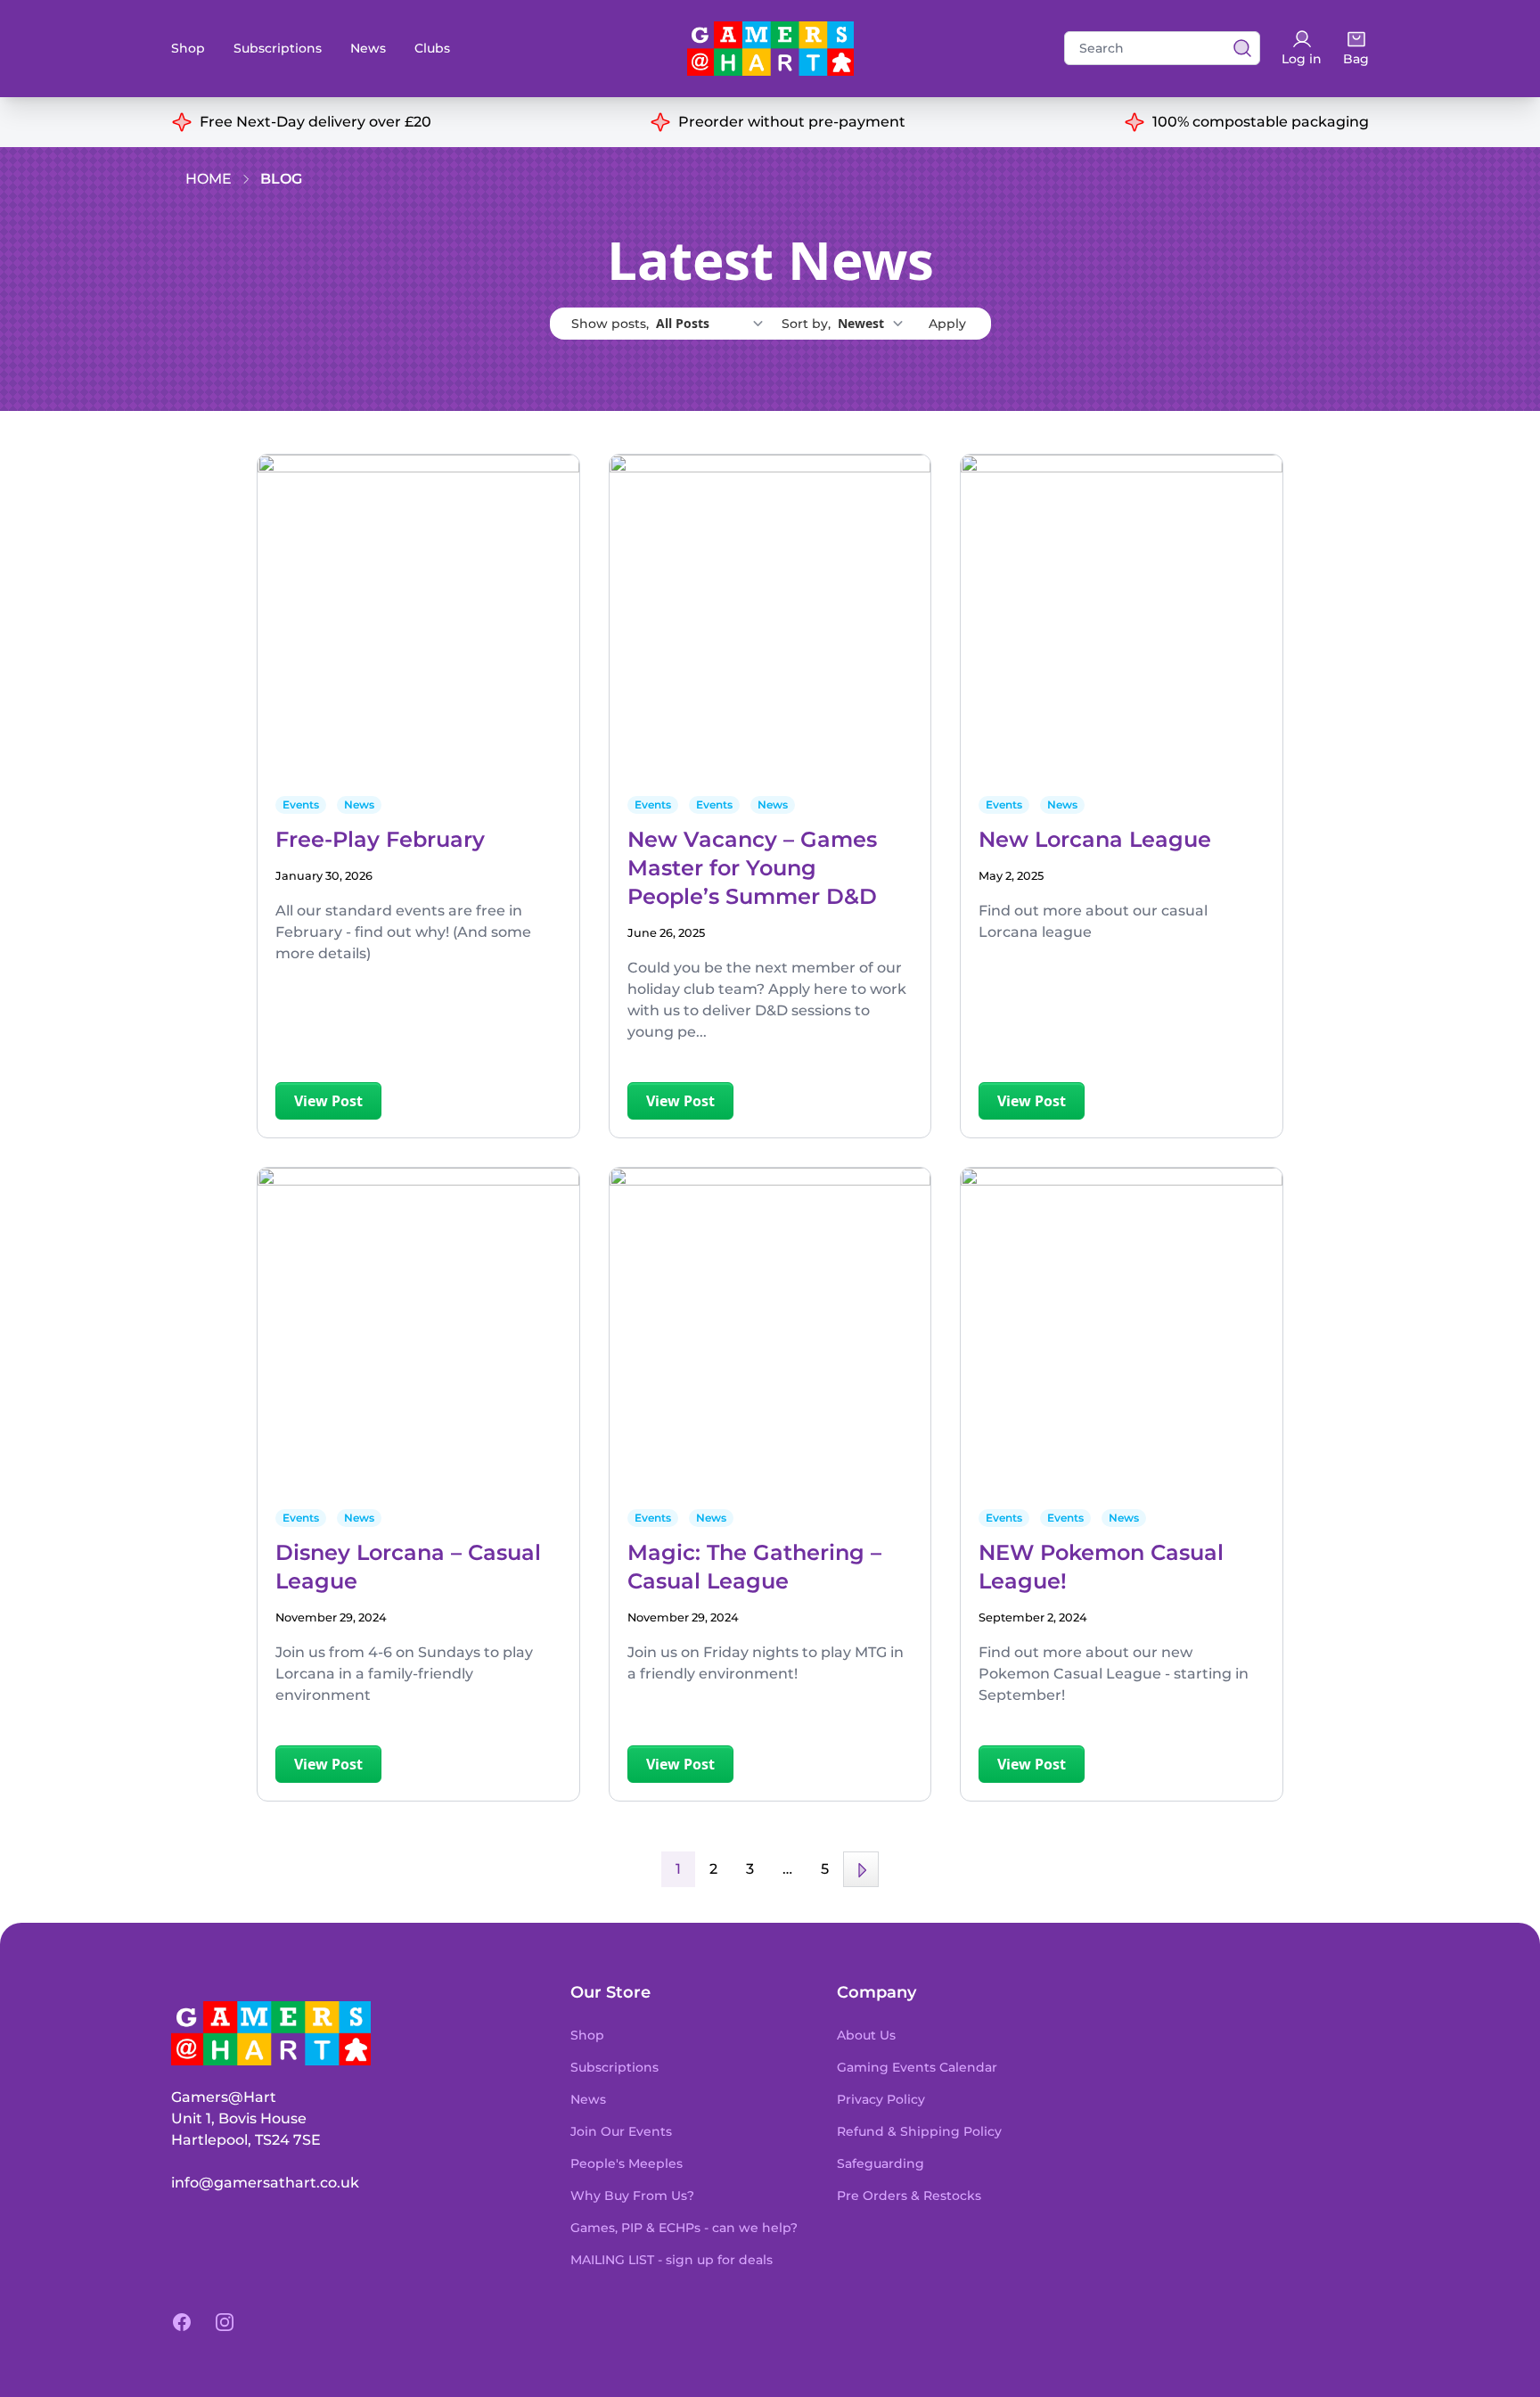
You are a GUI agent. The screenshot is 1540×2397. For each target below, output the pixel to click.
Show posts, (612, 324)
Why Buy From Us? (632, 2196)
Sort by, (808, 324)
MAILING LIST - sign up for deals (672, 2260)
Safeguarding (881, 2163)
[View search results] (1237, 48)
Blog (281, 179)
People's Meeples (627, 2163)
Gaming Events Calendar (917, 2067)
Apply (947, 324)
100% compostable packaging (1261, 122)
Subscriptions (278, 48)
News (368, 48)
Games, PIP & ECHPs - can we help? (684, 2228)
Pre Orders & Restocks (909, 2196)
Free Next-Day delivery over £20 (315, 122)
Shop (188, 48)
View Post (328, 1101)
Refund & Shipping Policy (919, 2131)
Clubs (432, 48)
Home (209, 179)
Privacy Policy (881, 2099)
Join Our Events (621, 2131)
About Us (866, 2035)
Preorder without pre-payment (792, 122)
